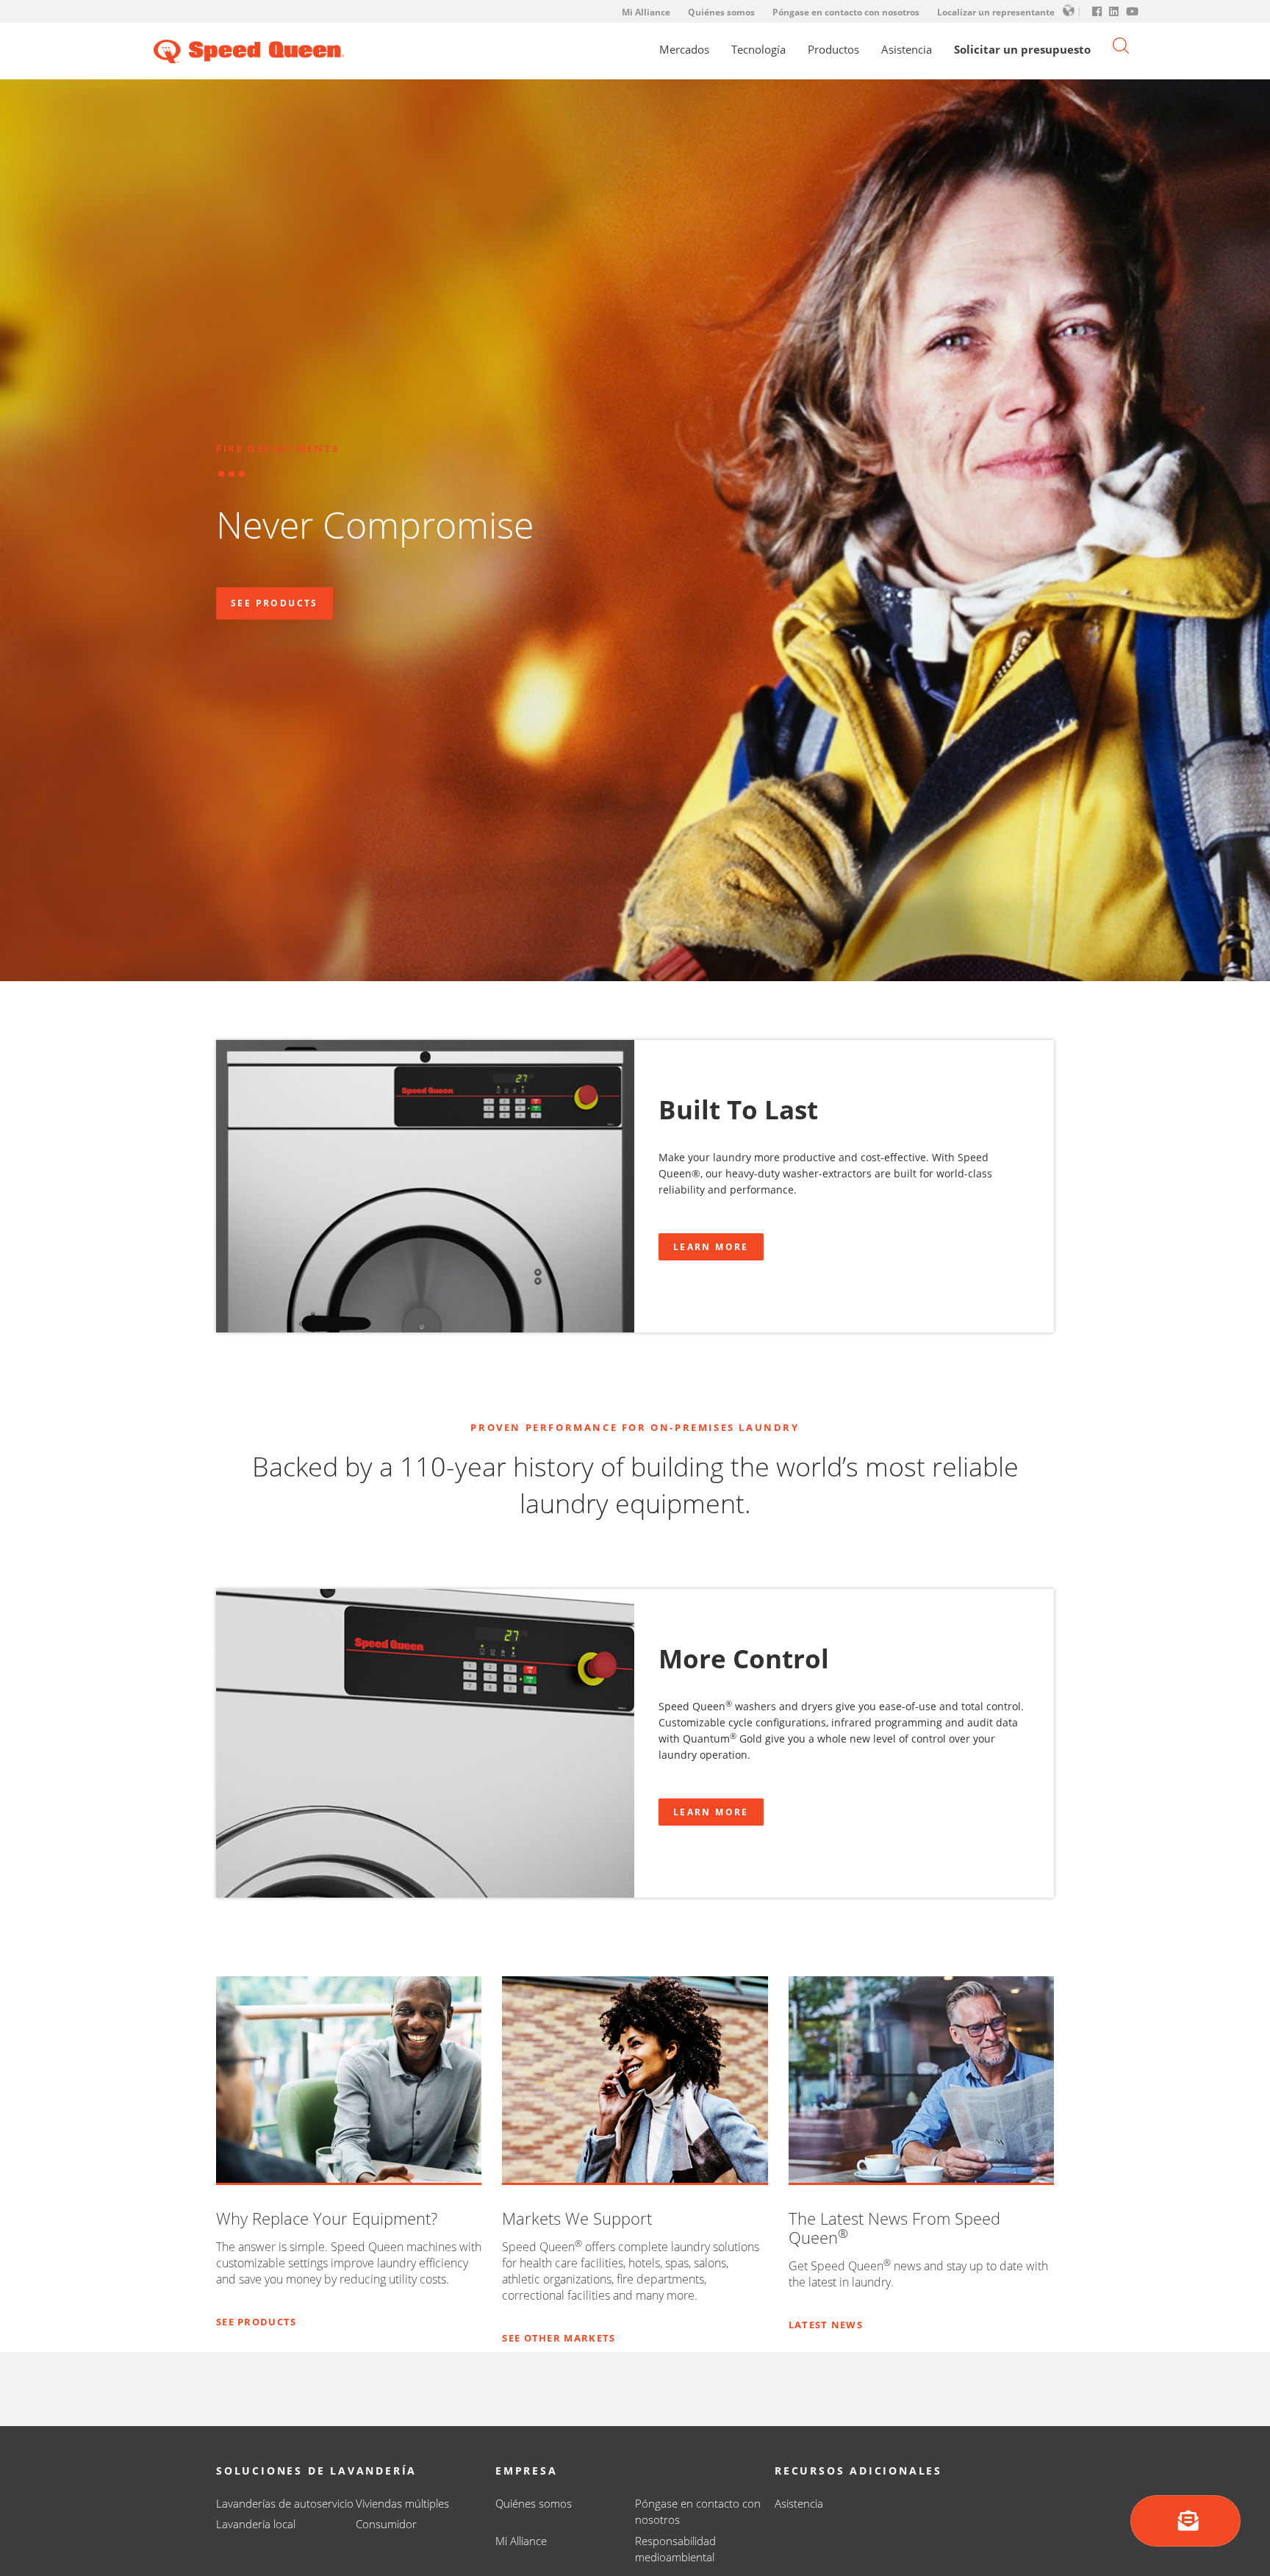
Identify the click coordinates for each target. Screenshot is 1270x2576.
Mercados (684, 50)
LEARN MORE (711, 1247)
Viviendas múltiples (402, 2503)
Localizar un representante (996, 12)
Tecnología (758, 50)
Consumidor (386, 2524)
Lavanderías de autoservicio (285, 2503)
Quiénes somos (721, 12)
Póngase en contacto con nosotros (846, 12)
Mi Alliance (646, 12)
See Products (275, 603)
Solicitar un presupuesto (1022, 50)
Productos (833, 50)
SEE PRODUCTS (256, 2322)
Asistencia (907, 50)
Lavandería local (256, 2524)
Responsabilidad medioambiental (675, 2549)
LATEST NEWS (826, 2325)
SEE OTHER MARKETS (559, 2338)
